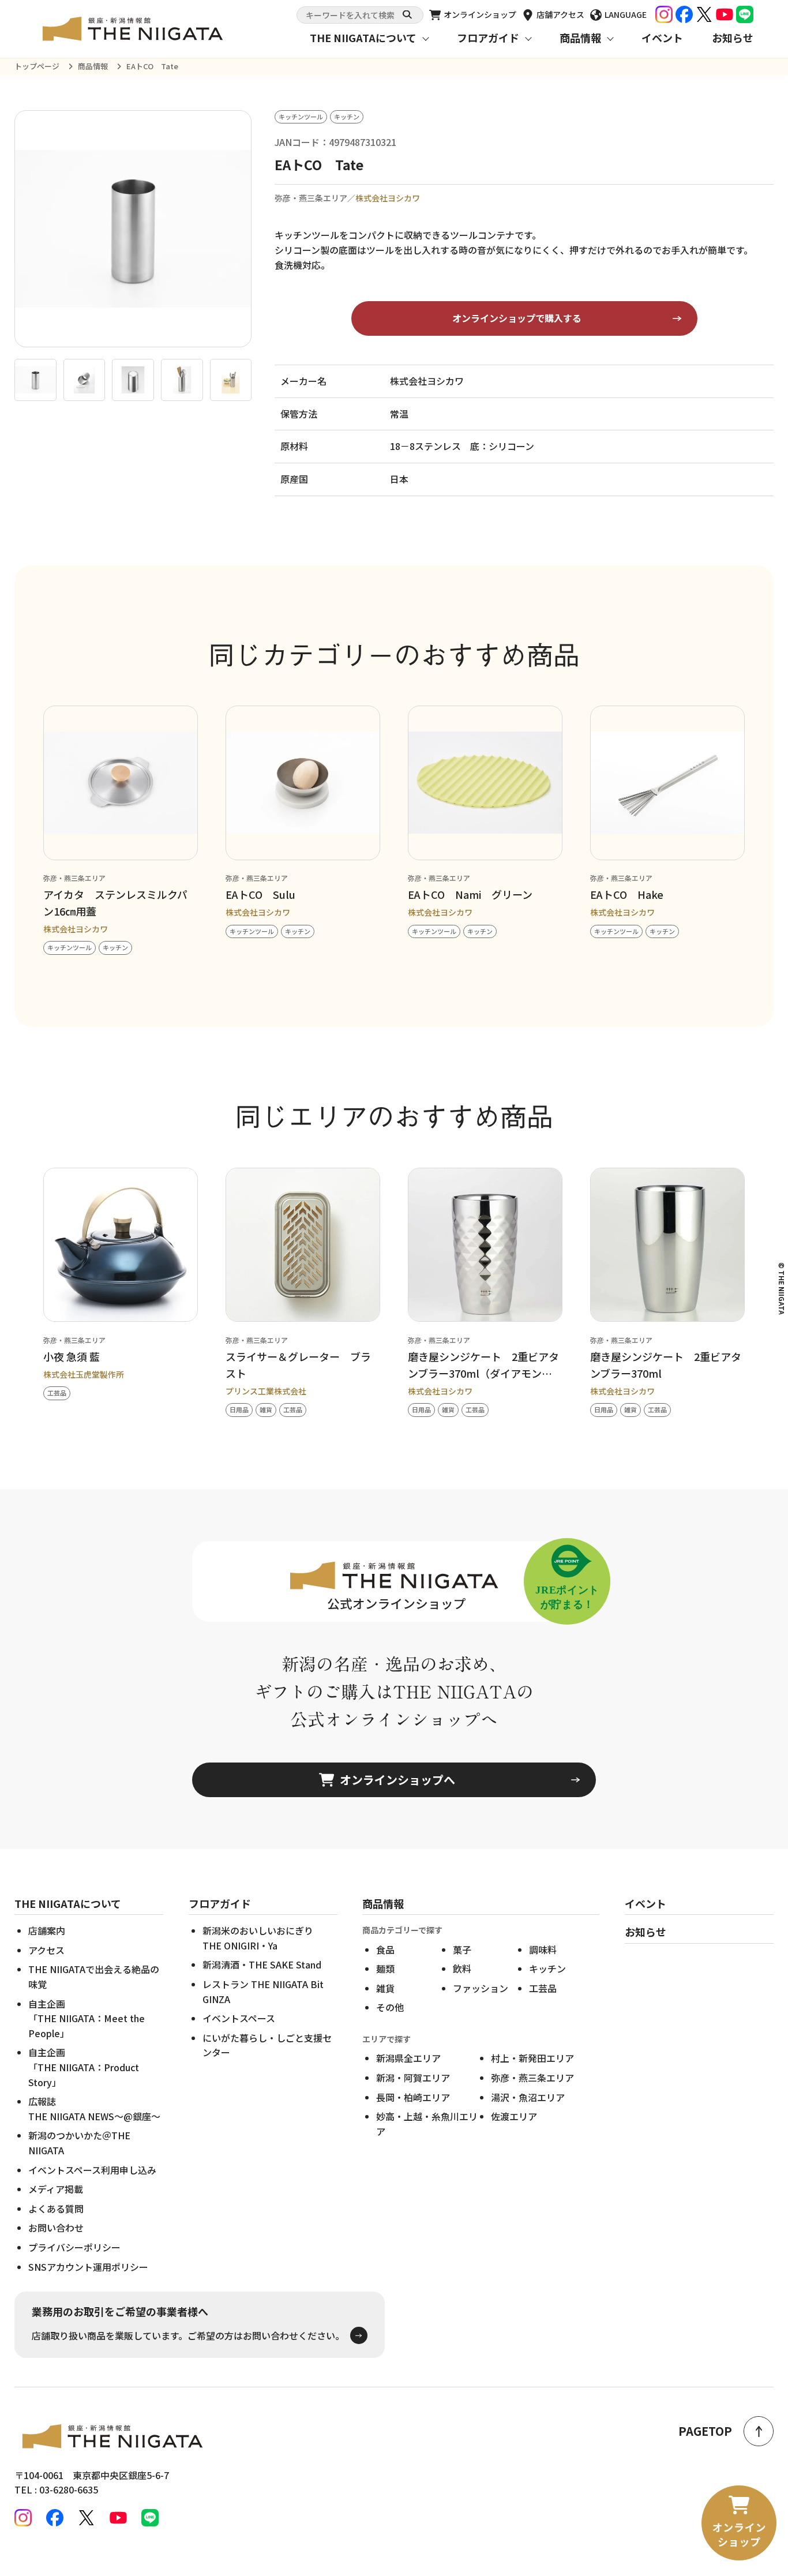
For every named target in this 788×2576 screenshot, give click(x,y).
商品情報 (580, 38)
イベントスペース (239, 2018)
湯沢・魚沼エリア (528, 2097)
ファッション (481, 1988)
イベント (662, 38)
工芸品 (543, 1988)
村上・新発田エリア (532, 2058)
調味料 (543, 1949)
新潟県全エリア (408, 2058)
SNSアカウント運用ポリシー (88, 2267)
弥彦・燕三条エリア (532, 2078)
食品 (385, 1949)
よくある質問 (56, 2208)
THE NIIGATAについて (363, 38)
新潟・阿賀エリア (413, 2078)
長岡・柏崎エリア (413, 2097)
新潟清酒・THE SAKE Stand (262, 1964)
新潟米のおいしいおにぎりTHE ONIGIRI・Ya (258, 1938)
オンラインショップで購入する (517, 318)
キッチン (547, 1968)
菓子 (462, 1949)
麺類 (385, 1968)
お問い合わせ (56, 2228)
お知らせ (733, 38)
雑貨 (385, 1988)
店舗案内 (47, 1930)
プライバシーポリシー (74, 2247)
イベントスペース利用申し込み (92, 2170)
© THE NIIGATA (782, 1288)
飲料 (462, 1968)
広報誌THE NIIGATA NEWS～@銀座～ (94, 2109)
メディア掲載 (56, 2189)
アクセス (46, 1950)
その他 (390, 2007)
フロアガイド (488, 38)
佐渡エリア (514, 2116)
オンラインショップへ (397, 1780)
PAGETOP (705, 2431)
